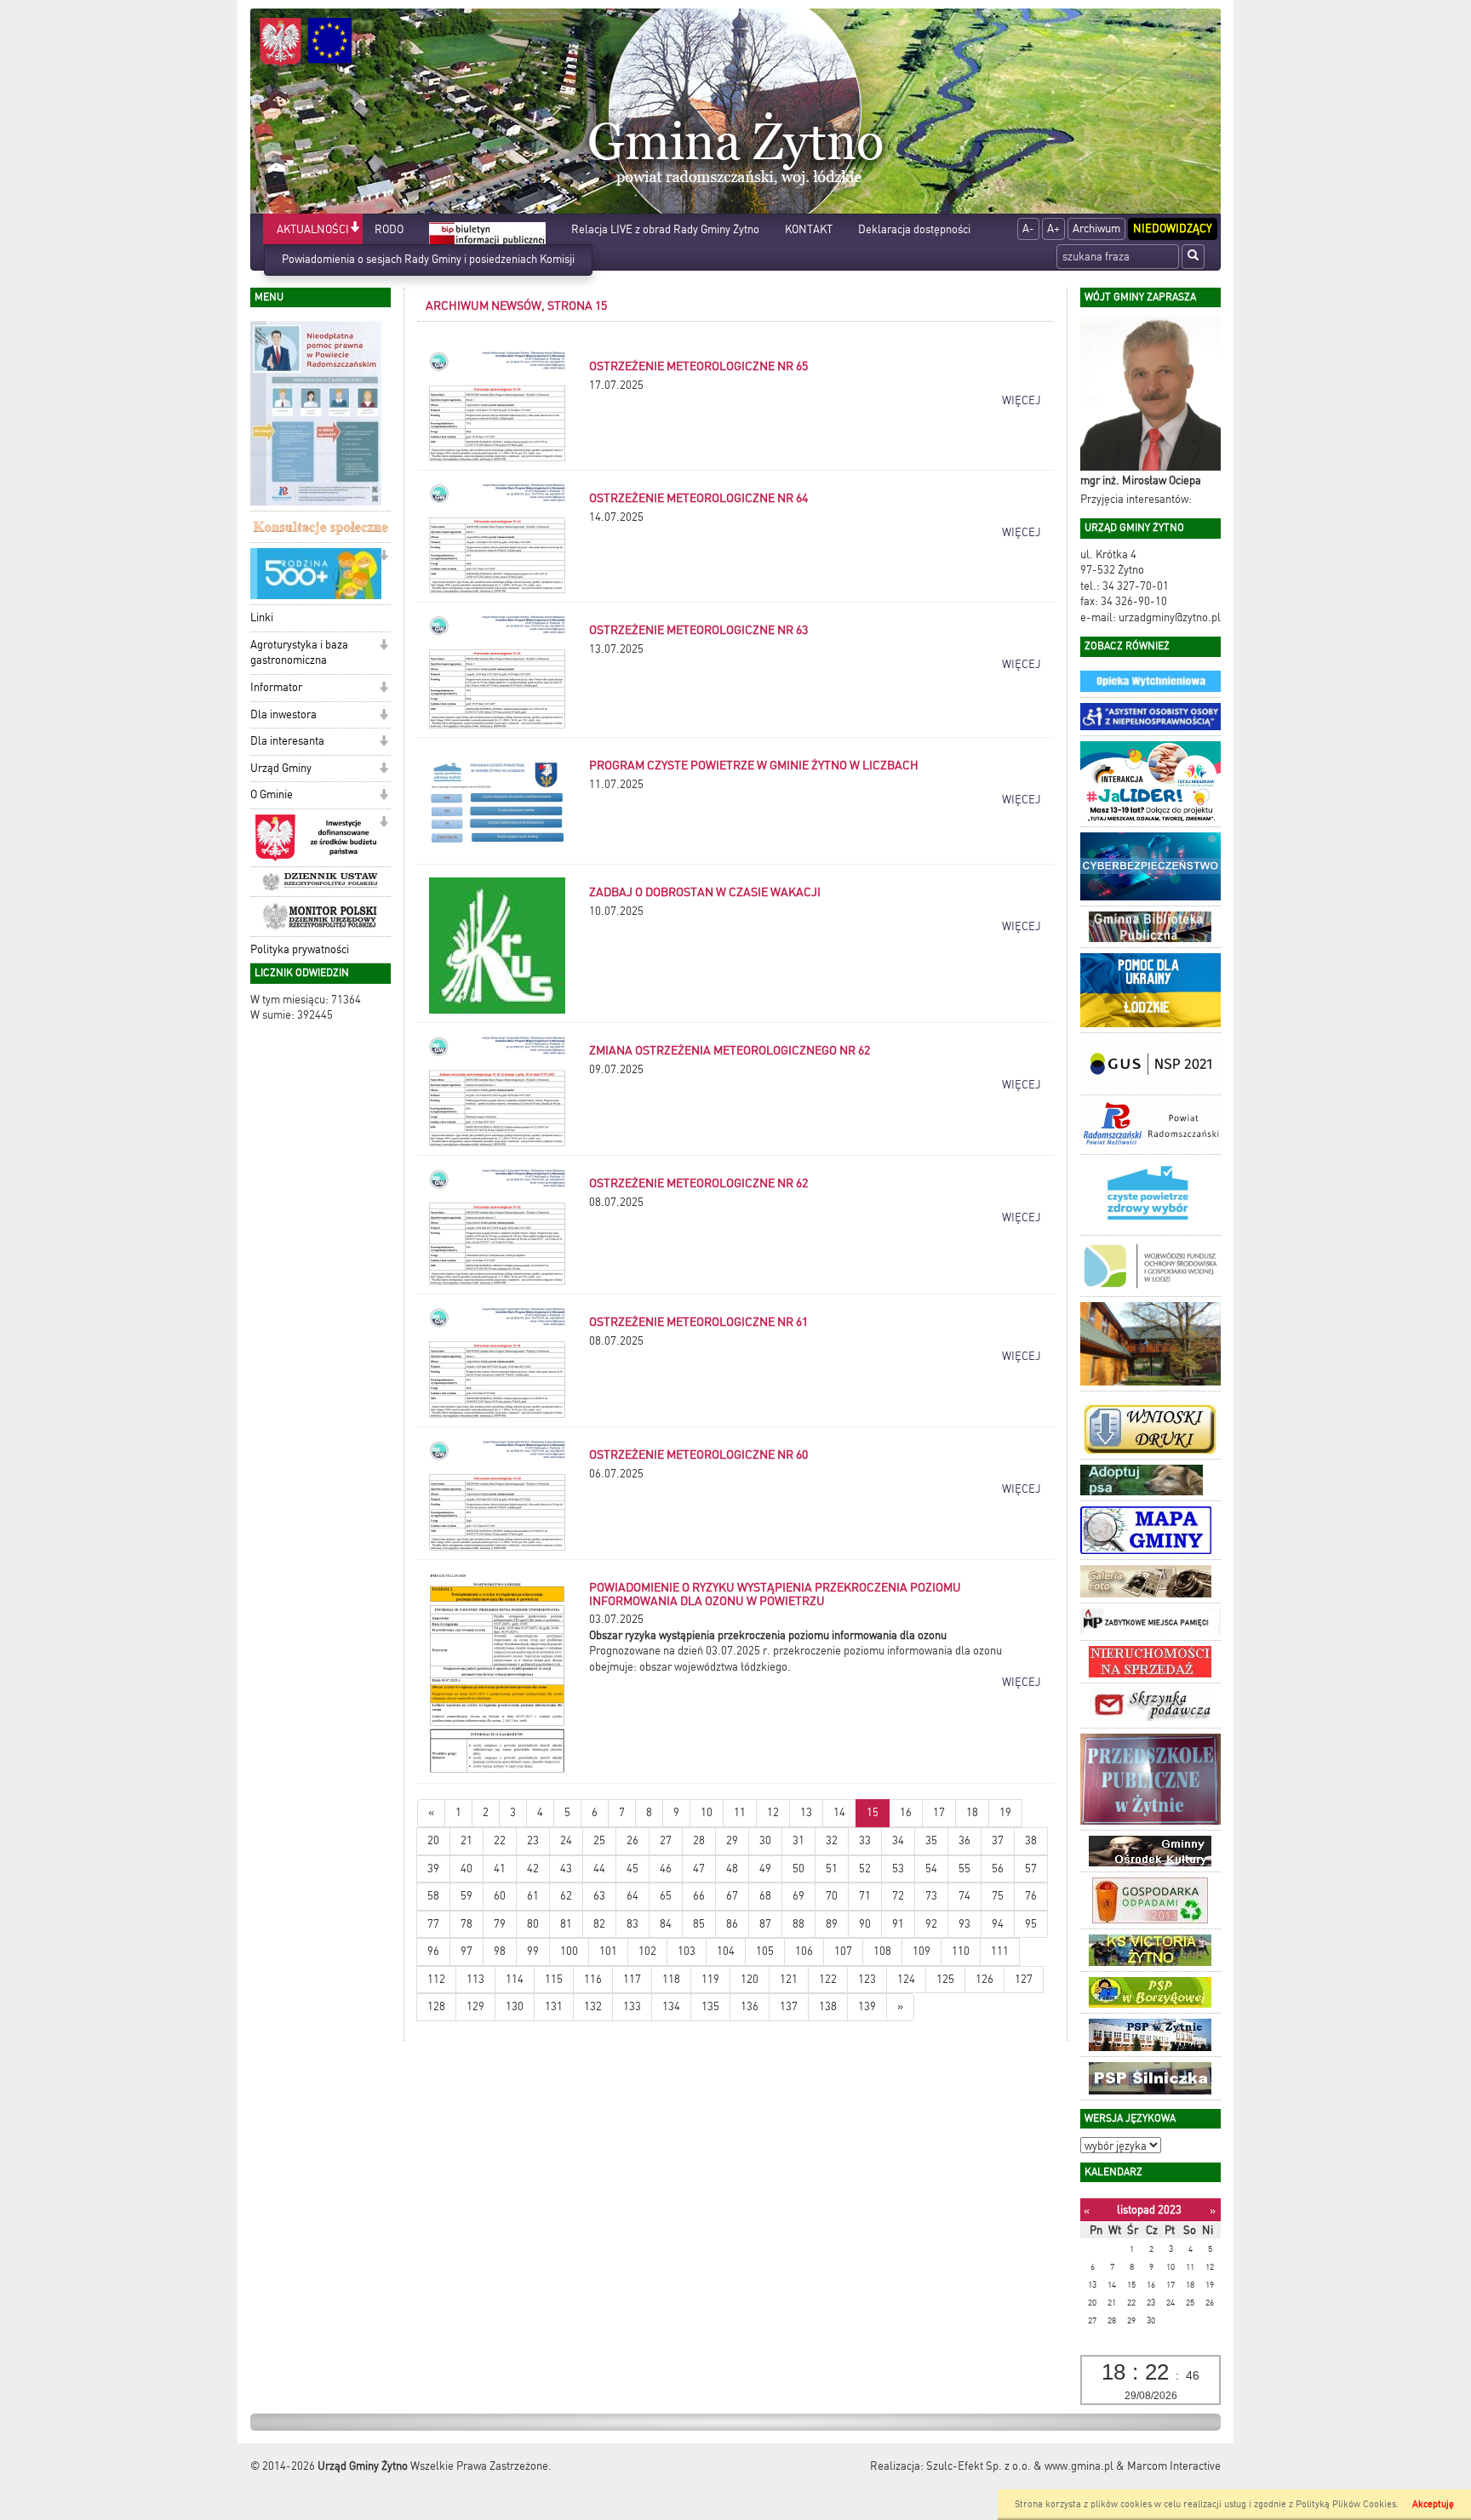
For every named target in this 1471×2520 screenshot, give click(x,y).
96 (433, 1951)
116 (593, 1979)
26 (632, 1840)
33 (865, 1840)
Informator (276, 687)
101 (608, 1951)
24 (566, 1840)
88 (798, 1924)
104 (726, 1951)
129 (475, 2006)
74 (964, 1896)
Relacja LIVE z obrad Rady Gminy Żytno (665, 229)
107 (843, 1951)
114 (515, 1979)
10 (707, 1812)
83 (632, 1924)
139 (867, 2006)
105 (765, 1951)
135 (710, 2006)
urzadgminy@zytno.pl (1170, 617)
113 (475, 1979)
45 (632, 1869)
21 (466, 1840)
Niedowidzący (1173, 229)
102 (647, 1951)
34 (898, 1840)
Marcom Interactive (1174, 2466)
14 (839, 1812)
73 (931, 1896)
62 (566, 1896)
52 (865, 1869)
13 (806, 1812)
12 (773, 1812)
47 (699, 1869)
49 (765, 1869)
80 (533, 1924)
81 (566, 1924)
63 (599, 1896)
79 (500, 1924)
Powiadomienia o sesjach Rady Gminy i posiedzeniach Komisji (428, 259)
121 (789, 1979)
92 (931, 1924)
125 (945, 1979)
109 (922, 1951)
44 (599, 1869)
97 (466, 1951)
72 (898, 1896)
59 (466, 1896)
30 (765, 1840)
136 (750, 2006)
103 (687, 1951)
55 (964, 1869)
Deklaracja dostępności (914, 229)
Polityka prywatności (300, 949)
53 (898, 1869)
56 (998, 1869)
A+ (1053, 229)
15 (873, 1812)
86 (732, 1924)
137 (789, 2006)
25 (599, 1840)
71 (865, 1896)
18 (972, 1812)
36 (964, 1840)
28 (699, 1840)
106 (804, 1951)
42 (533, 1869)
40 (466, 1869)
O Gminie (272, 794)
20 (433, 1840)
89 (832, 1924)
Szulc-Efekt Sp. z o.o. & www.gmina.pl (1020, 2466)
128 (436, 2006)
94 (998, 1924)
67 (732, 1896)
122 (828, 1979)
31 (798, 1840)
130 (515, 2006)
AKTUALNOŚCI (313, 229)
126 (984, 1979)
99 (533, 1951)
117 (632, 1979)
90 (865, 1924)
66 (699, 1896)
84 (666, 1924)
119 (710, 1979)
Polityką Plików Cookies (1346, 2504)
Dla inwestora (283, 714)
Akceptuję (1433, 2504)
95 (1031, 1924)
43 (566, 1869)
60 (500, 1896)
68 (765, 1896)
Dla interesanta (287, 741)
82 (599, 1924)
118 (671, 1979)
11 (740, 1812)
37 (998, 1840)
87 (765, 1924)
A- (1028, 229)
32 (832, 1840)
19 (1005, 1812)
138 (828, 2006)
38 (1031, 1840)
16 (906, 1812)
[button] (355, 229)
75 (998, 1896)
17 (939, 1812)
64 (632, 1896)
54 (931, 1869)
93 (964, 1924)
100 (569, 1951)
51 (832, 1869)
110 (961, 1951)
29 (732, 1840)
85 (699, 1924)
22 (500, 1840)
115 (554, 1979)
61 (533, 1896)
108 (882, 1951)
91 (898, 1924)
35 (931, 1840)
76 (1031, 1896)
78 (466, 1924)
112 (436, 1979)
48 (732, 1869)
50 (798, 1869)
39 (433, 1869)
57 (1031, 1869)
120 (750, 1979)
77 (433, 1924)
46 (666, 1869)
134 (671, 2006)
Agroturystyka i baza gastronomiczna (299, 653)
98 (500, 1951)
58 (433, 1896)
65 (666, 1896)
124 (906, 1979)
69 (798, 1896)
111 (1000, 1951)
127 (1024, 1979)
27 (666, 1840)
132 (593, 2006)
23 (533, 1840)
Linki (262, 617)
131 (554, 2006)
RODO (389, 229)
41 (500, 1869)
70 (832, 1896)
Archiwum (1096, 229)
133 (632, 2006)
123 (867, 1979)
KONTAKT (809, 229)
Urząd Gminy (281, 768)
